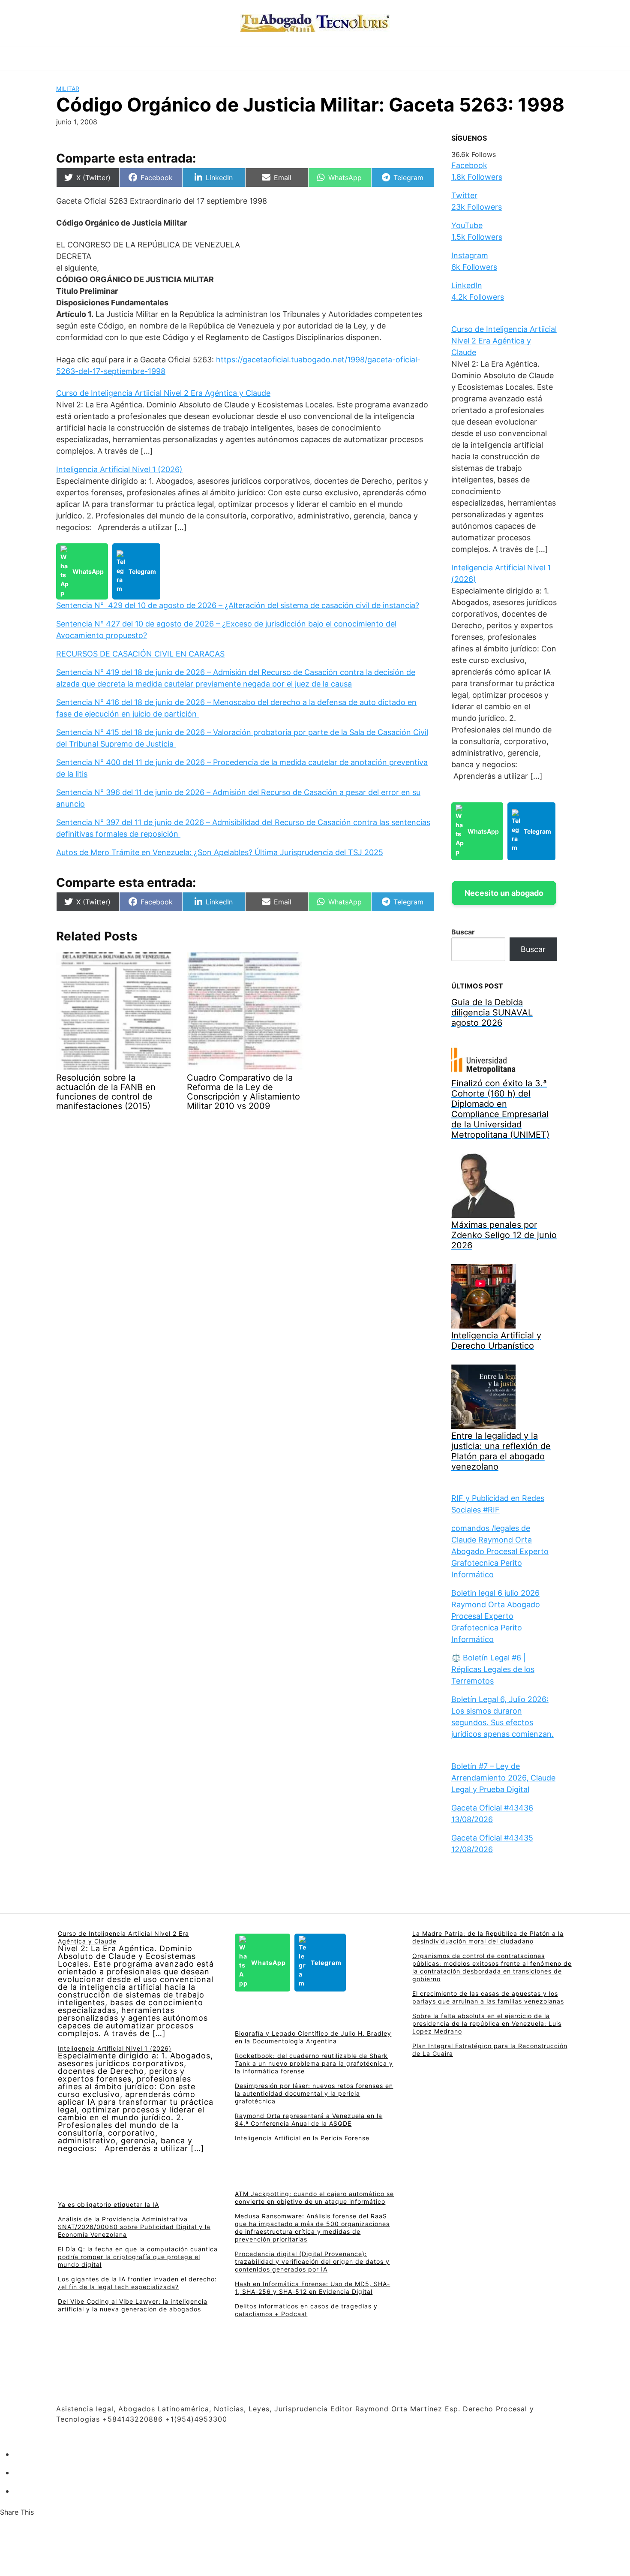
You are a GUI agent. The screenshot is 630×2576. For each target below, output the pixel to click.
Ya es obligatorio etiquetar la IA (108, 2204)
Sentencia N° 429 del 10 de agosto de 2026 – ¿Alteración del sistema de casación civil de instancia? (238, 605)
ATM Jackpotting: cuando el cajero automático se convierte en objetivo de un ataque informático (314, 2198)
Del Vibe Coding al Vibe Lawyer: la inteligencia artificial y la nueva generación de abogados (133, 2305)
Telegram (142, 571)
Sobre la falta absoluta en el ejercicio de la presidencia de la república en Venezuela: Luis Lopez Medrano (487, 2023)
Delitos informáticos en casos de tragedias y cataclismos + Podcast (306, 2310)
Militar (68, 89)
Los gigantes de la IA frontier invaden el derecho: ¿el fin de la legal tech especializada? (137, 2283)
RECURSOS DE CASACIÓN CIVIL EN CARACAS (140, 654)
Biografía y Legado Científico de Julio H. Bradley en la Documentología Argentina (313, 2037)
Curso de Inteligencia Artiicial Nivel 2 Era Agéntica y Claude (163, 393)
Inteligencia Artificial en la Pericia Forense (302, 2138)
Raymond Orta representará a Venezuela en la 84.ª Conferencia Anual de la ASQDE (309, 2120)
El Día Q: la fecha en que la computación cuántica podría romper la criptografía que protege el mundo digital (138, 2257)
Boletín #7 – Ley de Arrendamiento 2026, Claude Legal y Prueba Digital (503, 1778)
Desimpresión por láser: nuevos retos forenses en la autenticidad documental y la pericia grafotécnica (314, 2093)
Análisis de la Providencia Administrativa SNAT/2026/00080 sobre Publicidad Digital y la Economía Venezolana (134, 2227)
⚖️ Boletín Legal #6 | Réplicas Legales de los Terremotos (493, 1669)
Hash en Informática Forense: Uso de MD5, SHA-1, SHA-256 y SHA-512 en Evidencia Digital (312, 2288)
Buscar (463, 932)
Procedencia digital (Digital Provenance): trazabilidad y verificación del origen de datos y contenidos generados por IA (312, 2261)
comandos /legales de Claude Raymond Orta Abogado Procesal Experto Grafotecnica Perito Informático (500, 1551)
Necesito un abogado (504, 893)
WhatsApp (88, 571)
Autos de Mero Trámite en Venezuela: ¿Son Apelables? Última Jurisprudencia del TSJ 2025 (220, 852)
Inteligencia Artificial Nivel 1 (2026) (119, 469)
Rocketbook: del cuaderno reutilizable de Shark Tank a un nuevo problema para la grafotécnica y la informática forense (314, 2063)
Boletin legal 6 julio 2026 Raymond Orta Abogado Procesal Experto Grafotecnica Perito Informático (496, 1616)
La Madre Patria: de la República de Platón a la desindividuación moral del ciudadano (488, 1937)
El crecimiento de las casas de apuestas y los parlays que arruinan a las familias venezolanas (488, 1997)
